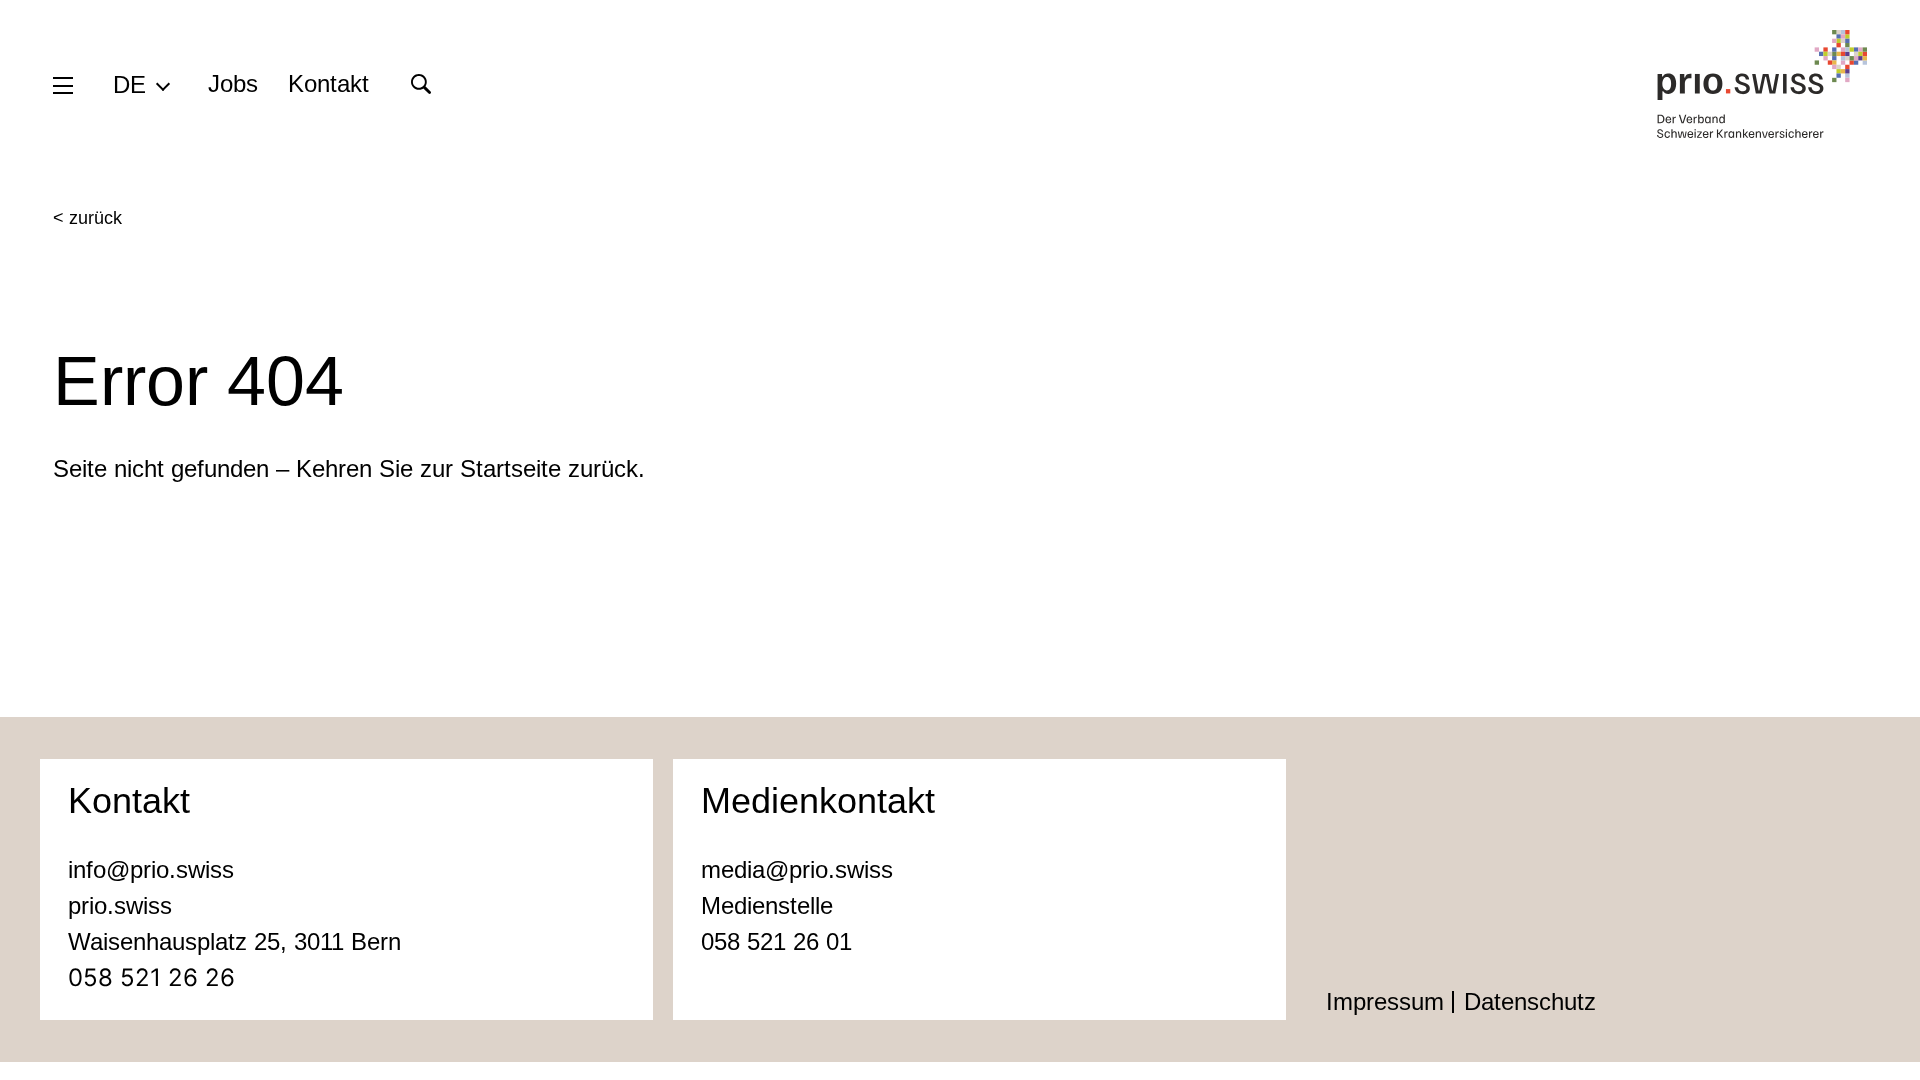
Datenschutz (1530, 1001)
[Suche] (420, 84)
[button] (140, 84)
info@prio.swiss (151, 869)
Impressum (1385, 1001)
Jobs (233, 83)
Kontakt (328, 83)
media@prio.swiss (797, 869)
